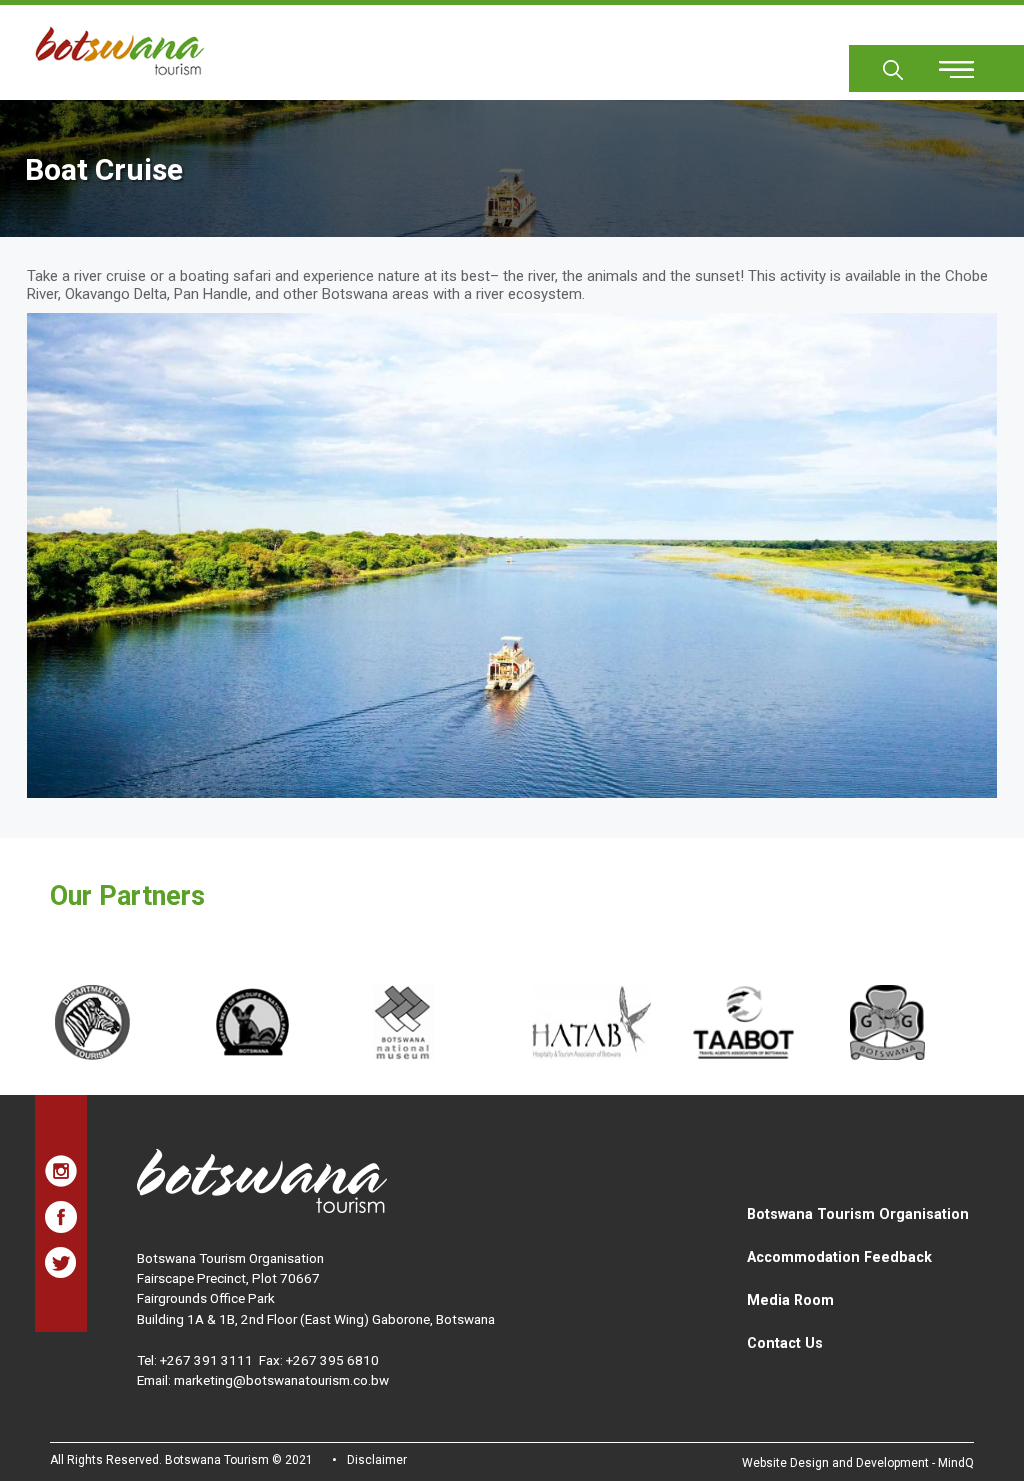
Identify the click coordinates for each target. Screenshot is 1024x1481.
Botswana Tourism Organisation (858, 1214)
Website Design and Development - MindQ (858, 1463)
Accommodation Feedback (839, 1257)
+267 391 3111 (206, 1360)
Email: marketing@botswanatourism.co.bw (263, 1380)
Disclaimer (377, 1460)
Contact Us (785, 1343)
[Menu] (945, 62)
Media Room (790, 1300)
